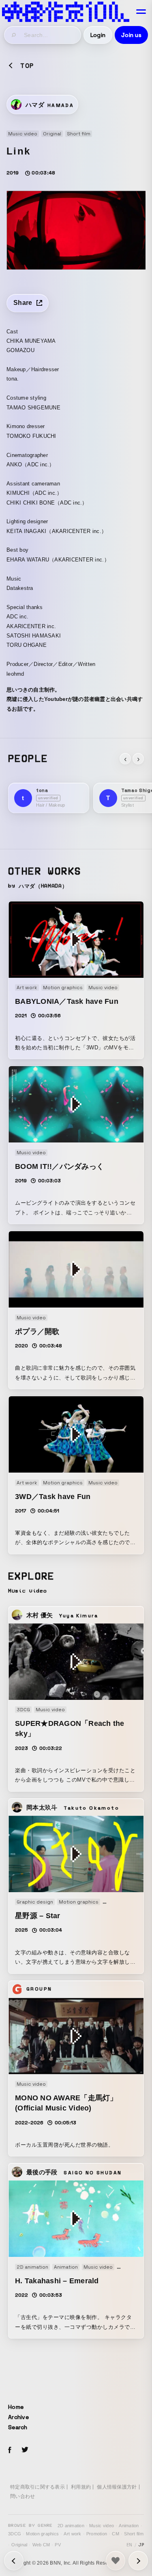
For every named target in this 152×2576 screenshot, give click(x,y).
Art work (72, 2534)
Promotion (97, 2534)
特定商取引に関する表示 (37, 2487)
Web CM (41, 2545)
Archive (18, 2417)
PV (58, 2545)
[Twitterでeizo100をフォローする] (25, 2451)
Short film (134, 2534)
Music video (102, 2526)
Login (98, 35)
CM (116, 2534)
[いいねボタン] (116, 2561)
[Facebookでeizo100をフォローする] (10, 2451)
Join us (131, 35)
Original (19, 2545)
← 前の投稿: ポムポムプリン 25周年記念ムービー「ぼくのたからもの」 (138, 2561)
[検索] (14, 35)
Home (16, 2407)
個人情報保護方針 (117, 2487)
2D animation (71, 2526)
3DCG (15, 2534)
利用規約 (81, 2487)
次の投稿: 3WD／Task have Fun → (14, 2561)
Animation (129, 2526)
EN (130, 2545)
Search (18, 2427)
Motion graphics (42, 2534)
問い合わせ (22, 2496)
